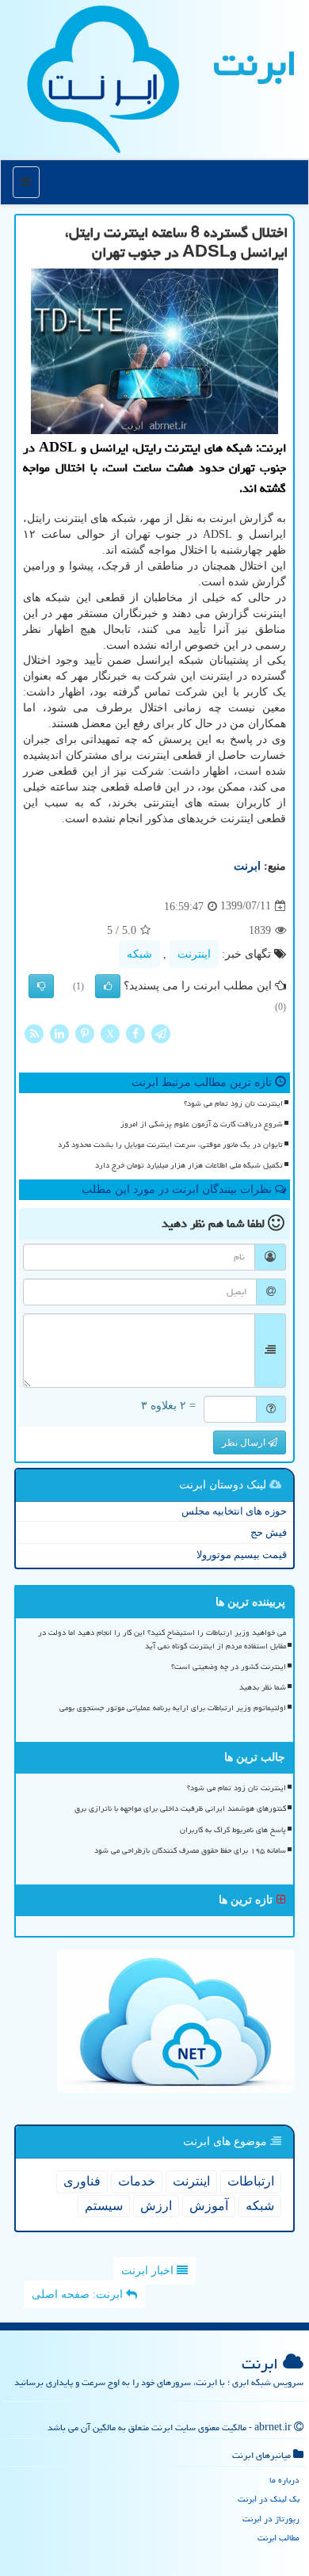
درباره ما (284, 2480)
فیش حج (269, 1532)
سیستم (104, 2206)
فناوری (82, 2181)
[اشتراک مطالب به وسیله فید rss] (34, 1033)
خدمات (137, 2181)
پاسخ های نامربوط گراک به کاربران (233, 1830)
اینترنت (194, 954)
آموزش (209, 2206)
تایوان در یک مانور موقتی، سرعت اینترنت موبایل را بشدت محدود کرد (170, 1145)
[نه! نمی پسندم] (41, 986)
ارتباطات (251, 2181)
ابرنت (255, 63)
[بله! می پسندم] (108, 986)
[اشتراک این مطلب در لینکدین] (59, 1033)
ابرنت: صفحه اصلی (79, 2294)
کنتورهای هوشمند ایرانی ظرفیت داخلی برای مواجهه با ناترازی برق (180, 1808)
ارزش (156, 2206)
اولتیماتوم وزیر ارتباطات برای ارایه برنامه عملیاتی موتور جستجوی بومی (173, 1708)
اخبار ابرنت (149, 2271)
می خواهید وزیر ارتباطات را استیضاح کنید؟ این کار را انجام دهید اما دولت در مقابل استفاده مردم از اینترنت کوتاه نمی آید (162, 1639)
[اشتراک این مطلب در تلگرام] (161, 1033)
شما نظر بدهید (263, 1687)
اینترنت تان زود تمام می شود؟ (233, 1103)
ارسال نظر (245, 1442)
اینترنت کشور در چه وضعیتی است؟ (229, 1667)
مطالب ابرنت (278, 2538)
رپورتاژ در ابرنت (271, 2519)
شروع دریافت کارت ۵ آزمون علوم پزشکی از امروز (202, 1124)
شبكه (139, 954)
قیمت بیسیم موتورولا (242, 1555)
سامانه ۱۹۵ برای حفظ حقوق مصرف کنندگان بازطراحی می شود (190, 1850)
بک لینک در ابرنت (269, 2499)
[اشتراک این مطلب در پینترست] (85, 1033)
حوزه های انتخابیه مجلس (234, 1511)
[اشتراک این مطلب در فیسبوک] (135, 1033)
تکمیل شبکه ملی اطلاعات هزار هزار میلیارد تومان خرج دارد (189, 1165)
